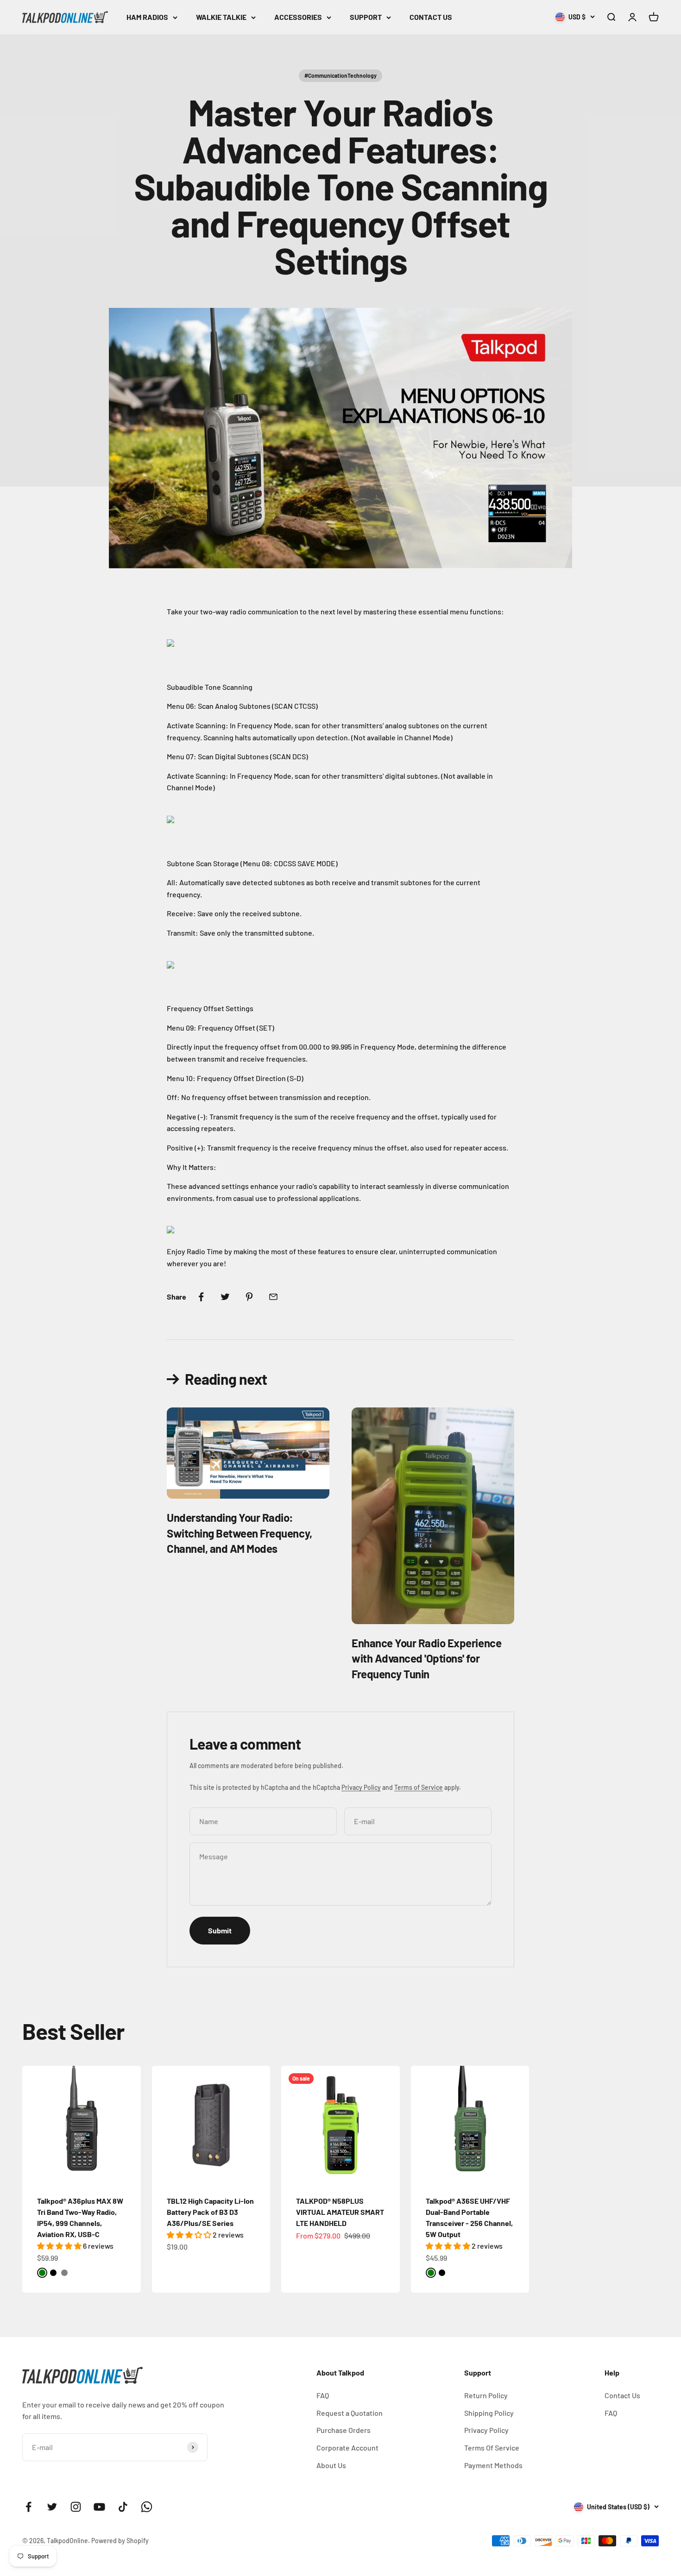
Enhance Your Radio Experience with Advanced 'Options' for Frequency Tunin (426, 1658)
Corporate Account (347, 2448)
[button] (60, 2246)
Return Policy (486, 2395)
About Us (331, 2465)
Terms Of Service (492, 2448)
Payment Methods (493, 2465)
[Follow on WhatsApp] (147, 2507)
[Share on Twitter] (225, 1297)
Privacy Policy (361, 1787)
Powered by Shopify (120, 2541)
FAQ (323, 2395)
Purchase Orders (344, 2430)
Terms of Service (419, 1787)
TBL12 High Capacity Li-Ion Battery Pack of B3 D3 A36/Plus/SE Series (210, 2212)
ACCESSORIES (298, 17)
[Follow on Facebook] (28, 2507)
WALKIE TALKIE (221, 17)
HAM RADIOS (147, 17)
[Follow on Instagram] (76, 2507)
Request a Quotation (350, 2413)
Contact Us (622, 2395)
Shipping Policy (489, 2413)
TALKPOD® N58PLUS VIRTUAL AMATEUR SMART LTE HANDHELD (340, 2212)
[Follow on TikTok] (123, 2507)
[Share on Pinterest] (249, 1297)
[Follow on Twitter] (52, 2507)
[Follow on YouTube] (99, 2507)
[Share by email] (273, 1297)
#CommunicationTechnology (340, 75)
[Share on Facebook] (201, 1297)
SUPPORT (366, 17)
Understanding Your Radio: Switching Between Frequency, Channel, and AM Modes (240, 1533)
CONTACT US (431, 17)
